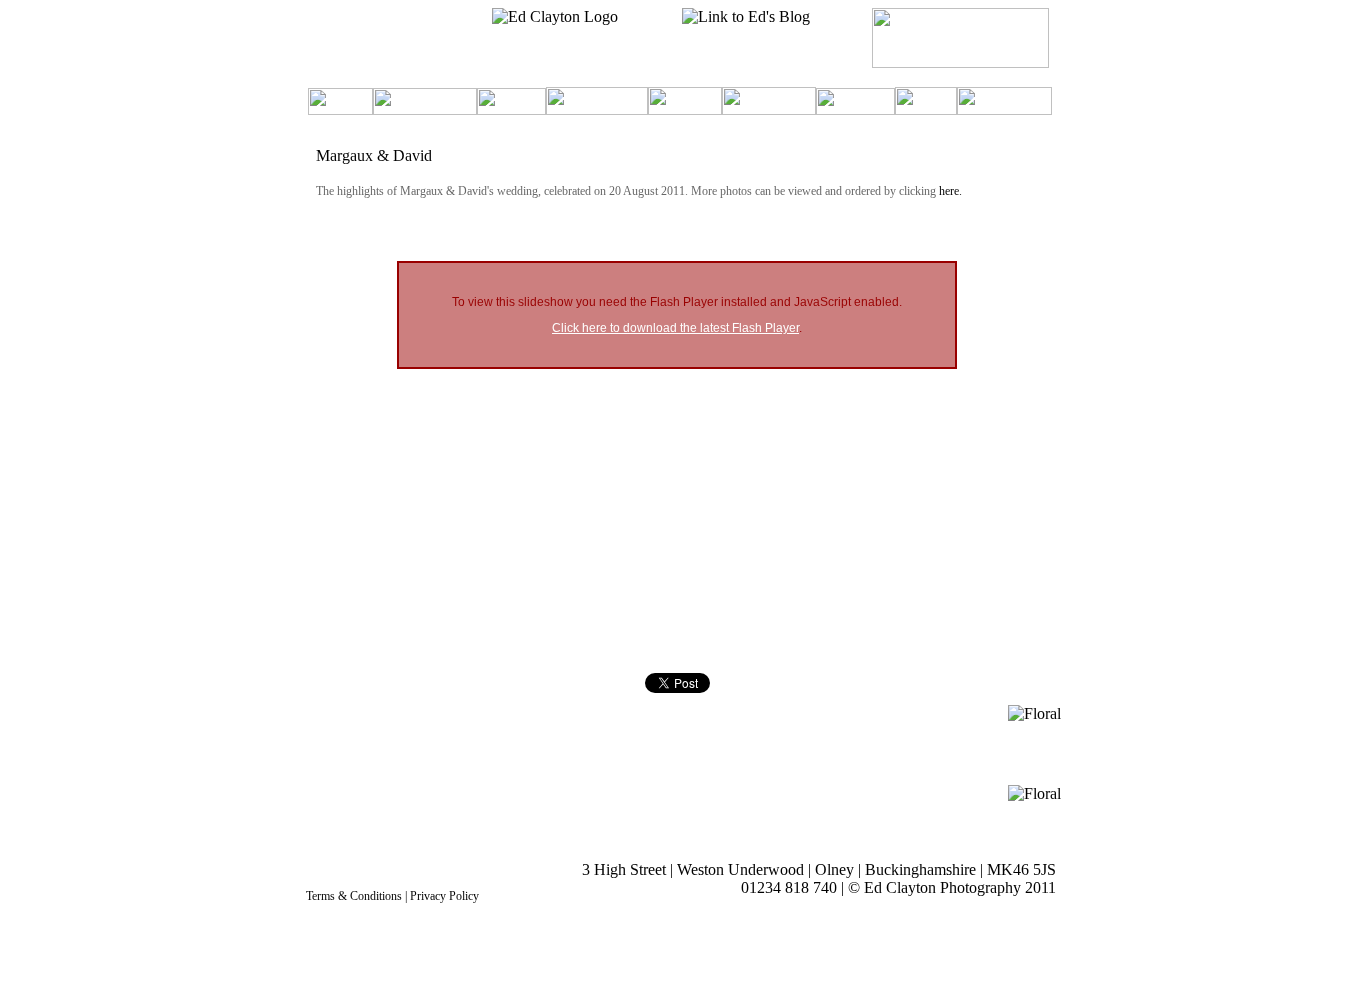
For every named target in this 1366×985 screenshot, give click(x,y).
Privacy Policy (444, 896)
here (949, 191)
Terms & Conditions (354, 896)
